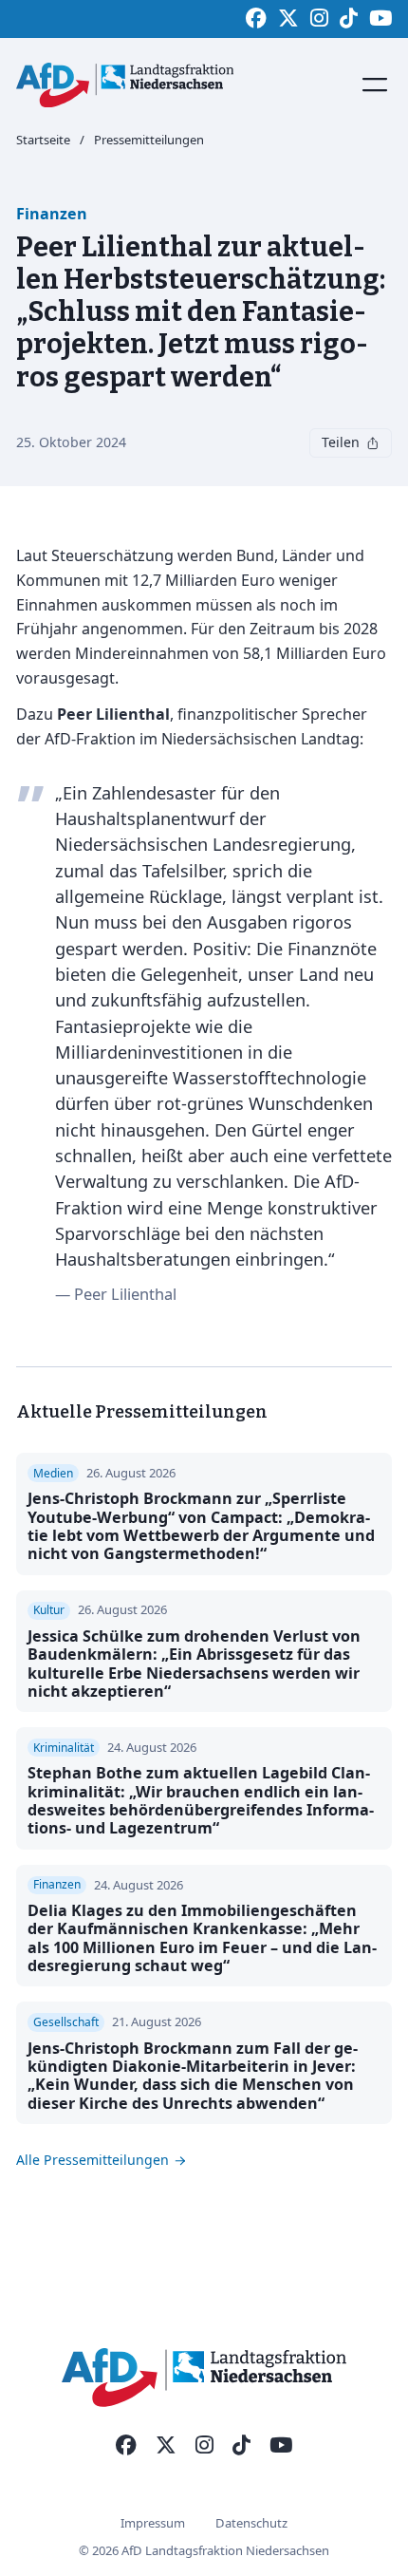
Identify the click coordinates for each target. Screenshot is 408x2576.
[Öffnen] (375, 85)
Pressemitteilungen (149, 141)
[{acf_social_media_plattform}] (126, 2446)
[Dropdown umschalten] (373, 443)
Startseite (43, 141)
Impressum (153, 2523)
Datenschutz (251, 2523)
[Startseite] (125, 85)
